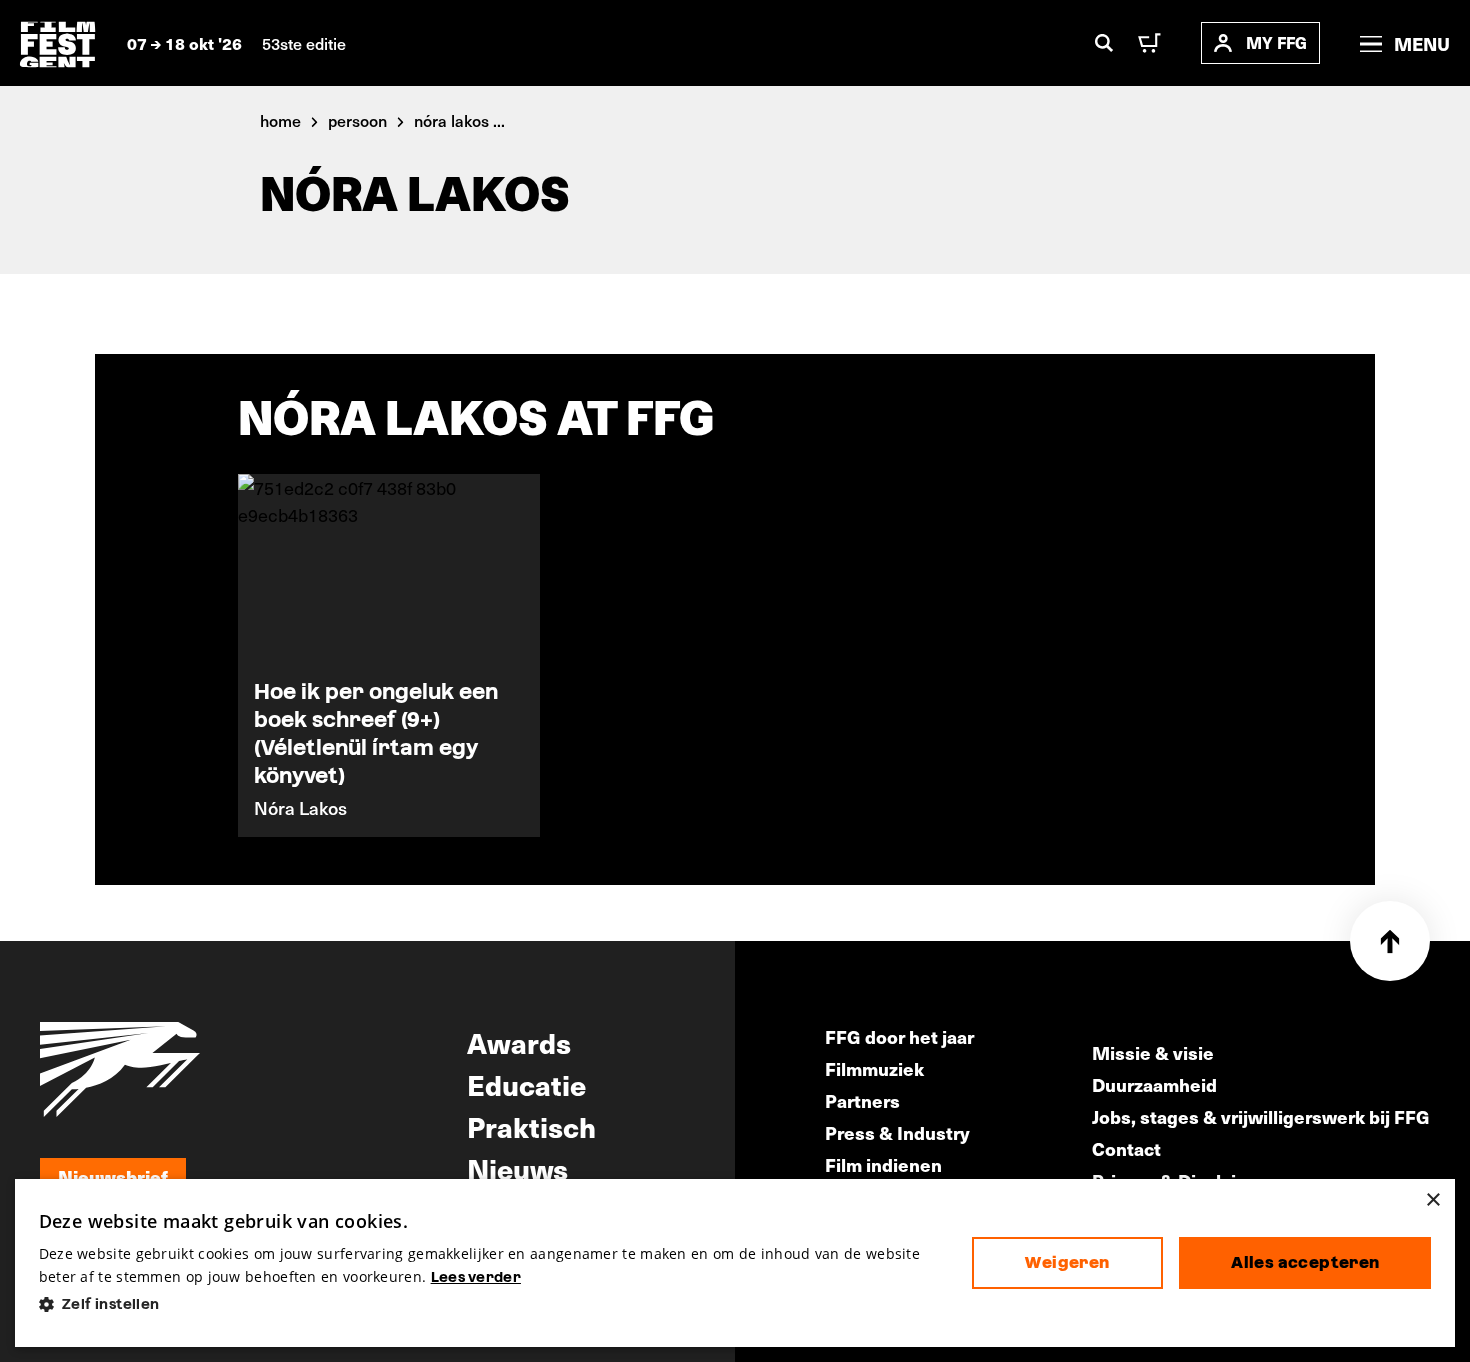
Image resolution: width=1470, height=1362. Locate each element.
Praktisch (531, 1126)
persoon (357, 120)
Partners (862, 1100)
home (280, 120)
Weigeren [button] (1067, 1262)
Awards (519, 1042)
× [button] (1432, 1200)
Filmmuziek (874, 1068)
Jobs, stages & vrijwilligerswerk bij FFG (1261, 1116)
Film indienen (883, 1164)
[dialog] (735, 1263)
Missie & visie (1153, 1052)
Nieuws (517, 1168)
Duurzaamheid (1154, 1084)
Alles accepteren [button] (1305, 1262)
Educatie (526, 1084)
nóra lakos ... (459, 120)
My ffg (1276, 42)
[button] (489, 1304)
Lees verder (476, 1277)
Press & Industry (897, 1132)
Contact (1126, 1148)
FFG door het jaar (899, 1036)
